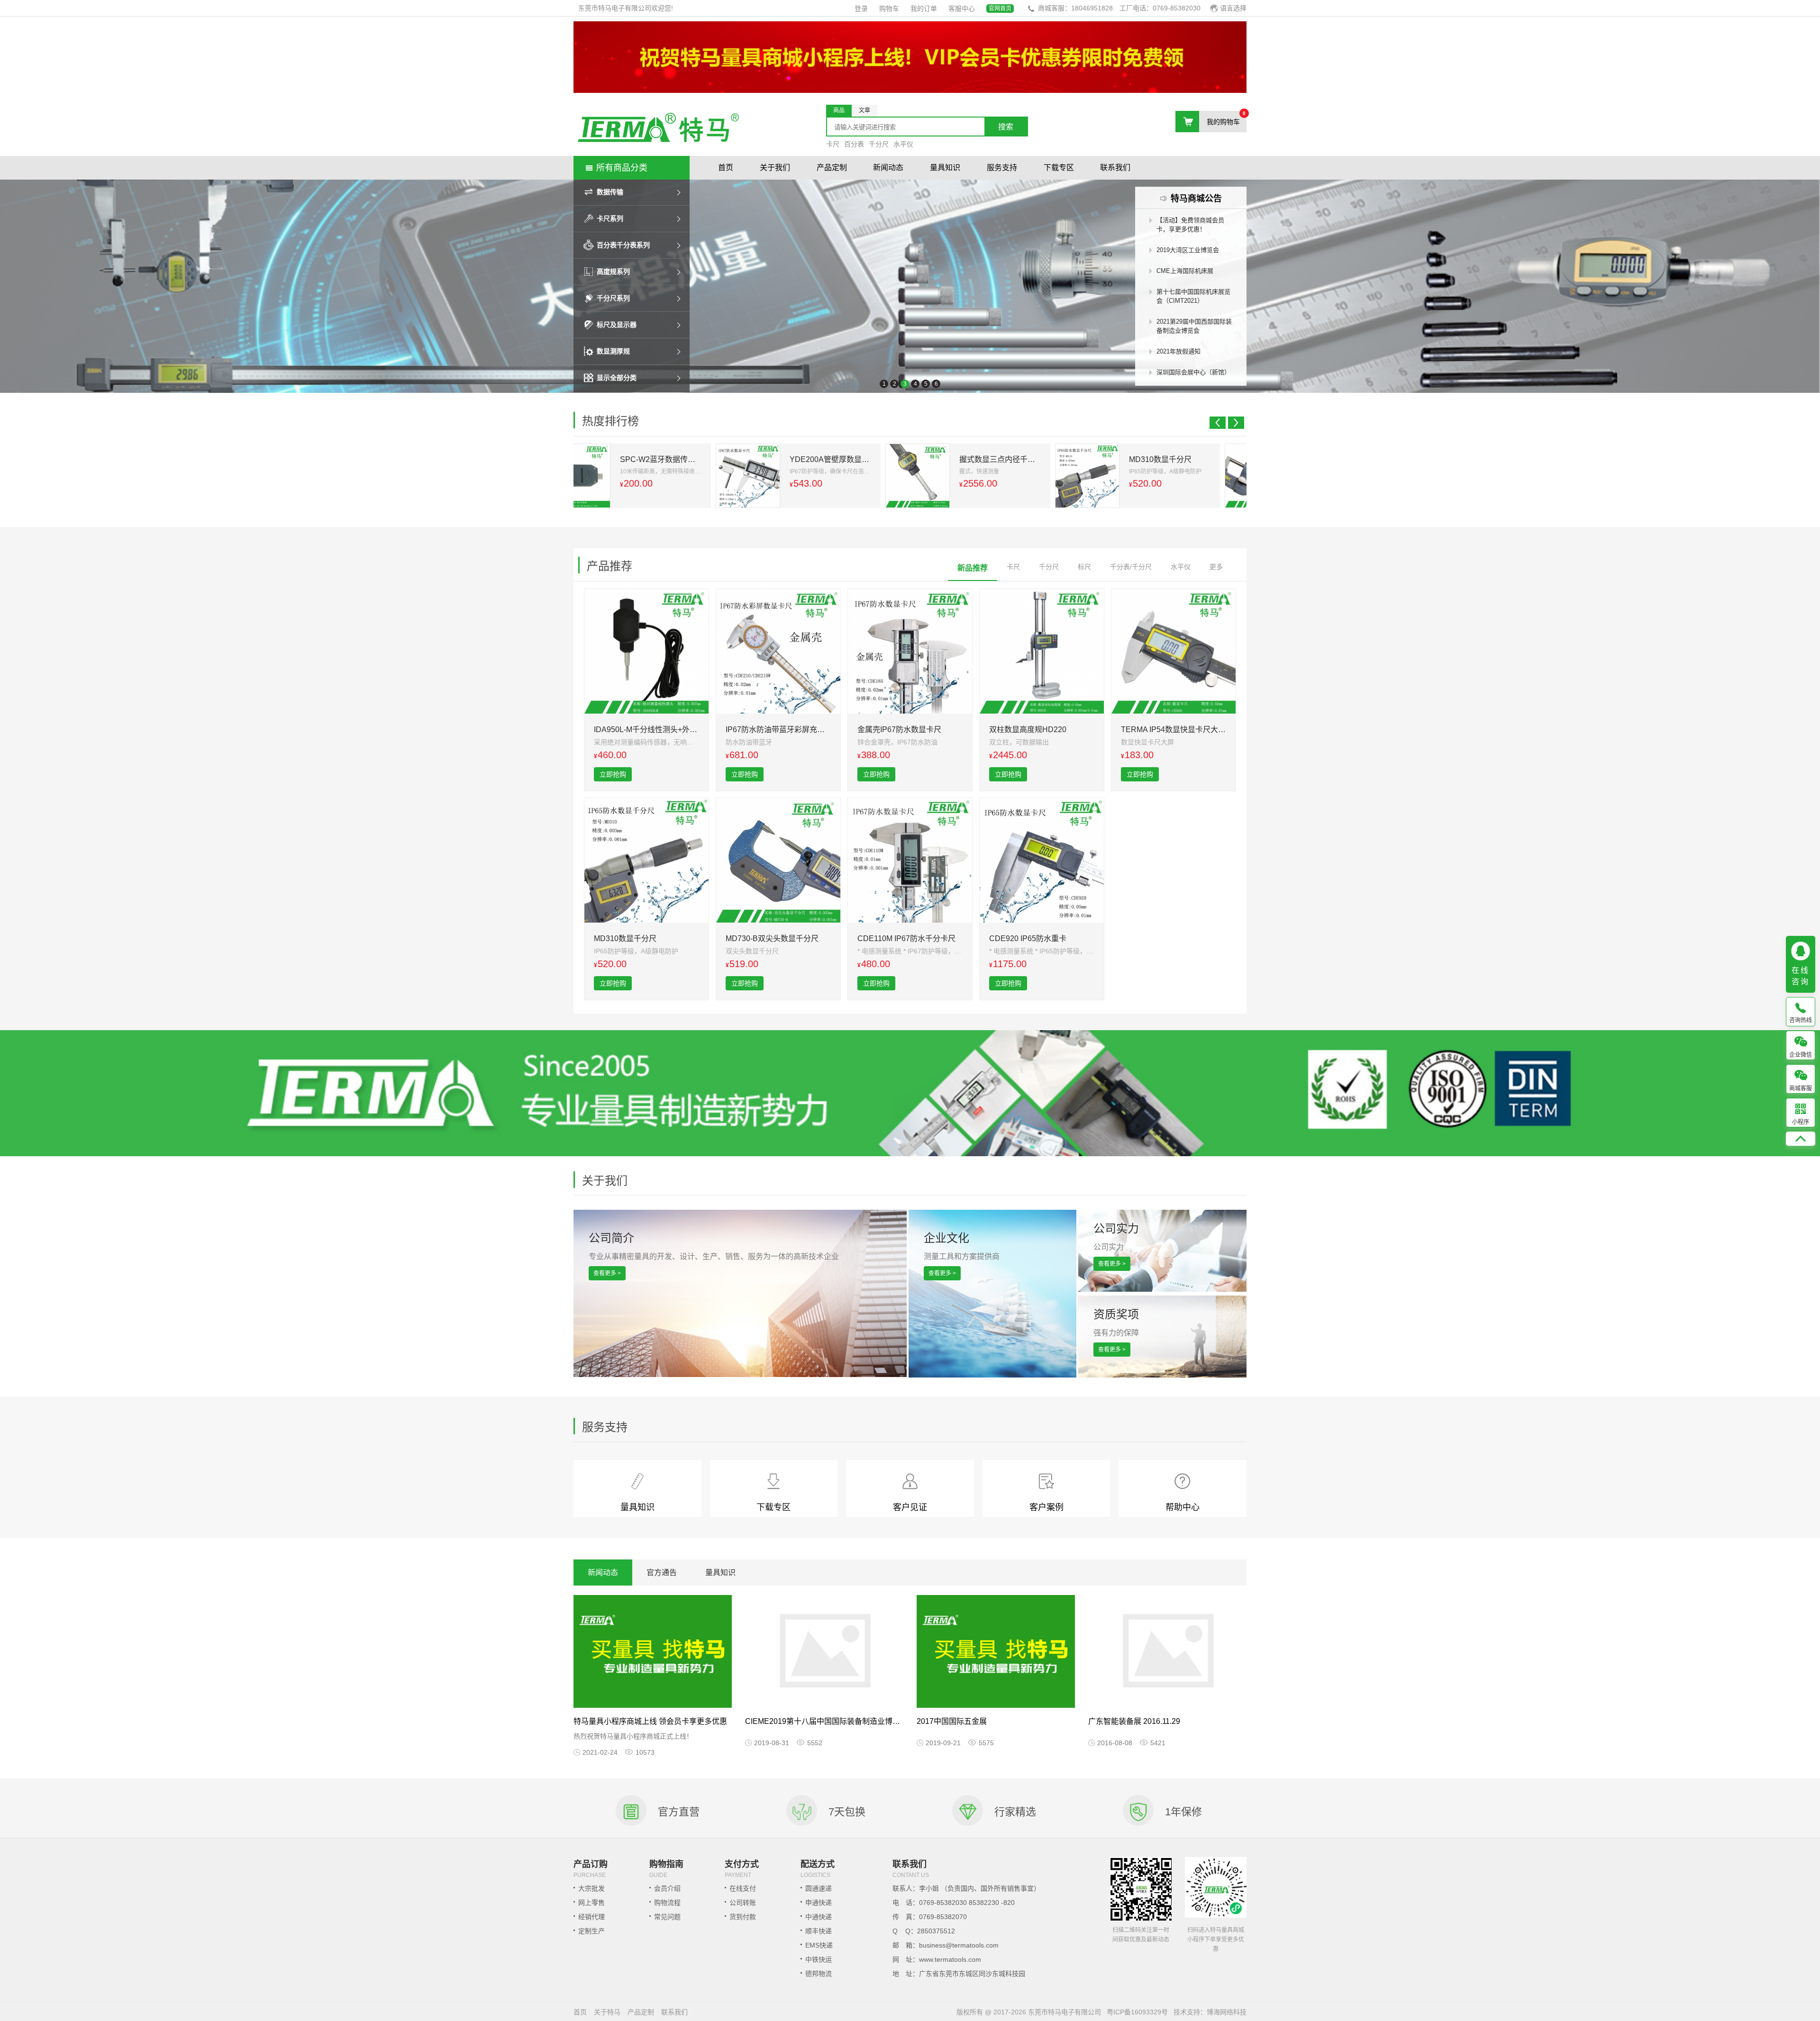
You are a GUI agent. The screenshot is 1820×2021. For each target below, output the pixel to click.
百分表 (854, 144)
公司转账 (743, 1903)
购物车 (889, 9)
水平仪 (903, 144)
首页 (726, 168)
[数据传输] (910, 286)
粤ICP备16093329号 (1137, 2012)
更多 (1216, 567)
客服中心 (962, 9)
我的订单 (924, 9)
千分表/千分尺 (1131, 567)
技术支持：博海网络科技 (1210, 2012)
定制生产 (591, 1931)
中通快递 (819, 1917)
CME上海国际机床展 (1185, 271)
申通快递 (819, 1903)
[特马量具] (658, 129)
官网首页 (1000, 9)
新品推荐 (973, 568)
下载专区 (1059, 168)
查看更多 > (607, 1273)
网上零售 (591, 1903)
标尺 (1084, 567)
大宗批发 (591, 1888)
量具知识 (945, 168)
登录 (861, 9)
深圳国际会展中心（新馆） (1193, 372)
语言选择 (1233, 8)
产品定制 (832, 168)
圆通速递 (819, 1888)
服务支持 (1002, 168)
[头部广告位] (910, 91)
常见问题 (667, 1917)
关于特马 (607, 2012)
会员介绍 (667, 1888)
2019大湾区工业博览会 (1188, 250)
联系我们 (1115, 168)
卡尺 (833, 144)
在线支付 (743, 1888)
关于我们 (775, 168)
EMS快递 (819, 1945)
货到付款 (743, 1917)
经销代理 (591, 1917)
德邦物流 (819, 1974)
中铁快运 (819, 1959)
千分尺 (879, 144)
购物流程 (667, 1903)
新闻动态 (888, 168)
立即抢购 (613, 774)
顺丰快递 (819, 1931)
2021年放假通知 (1178, 351)
